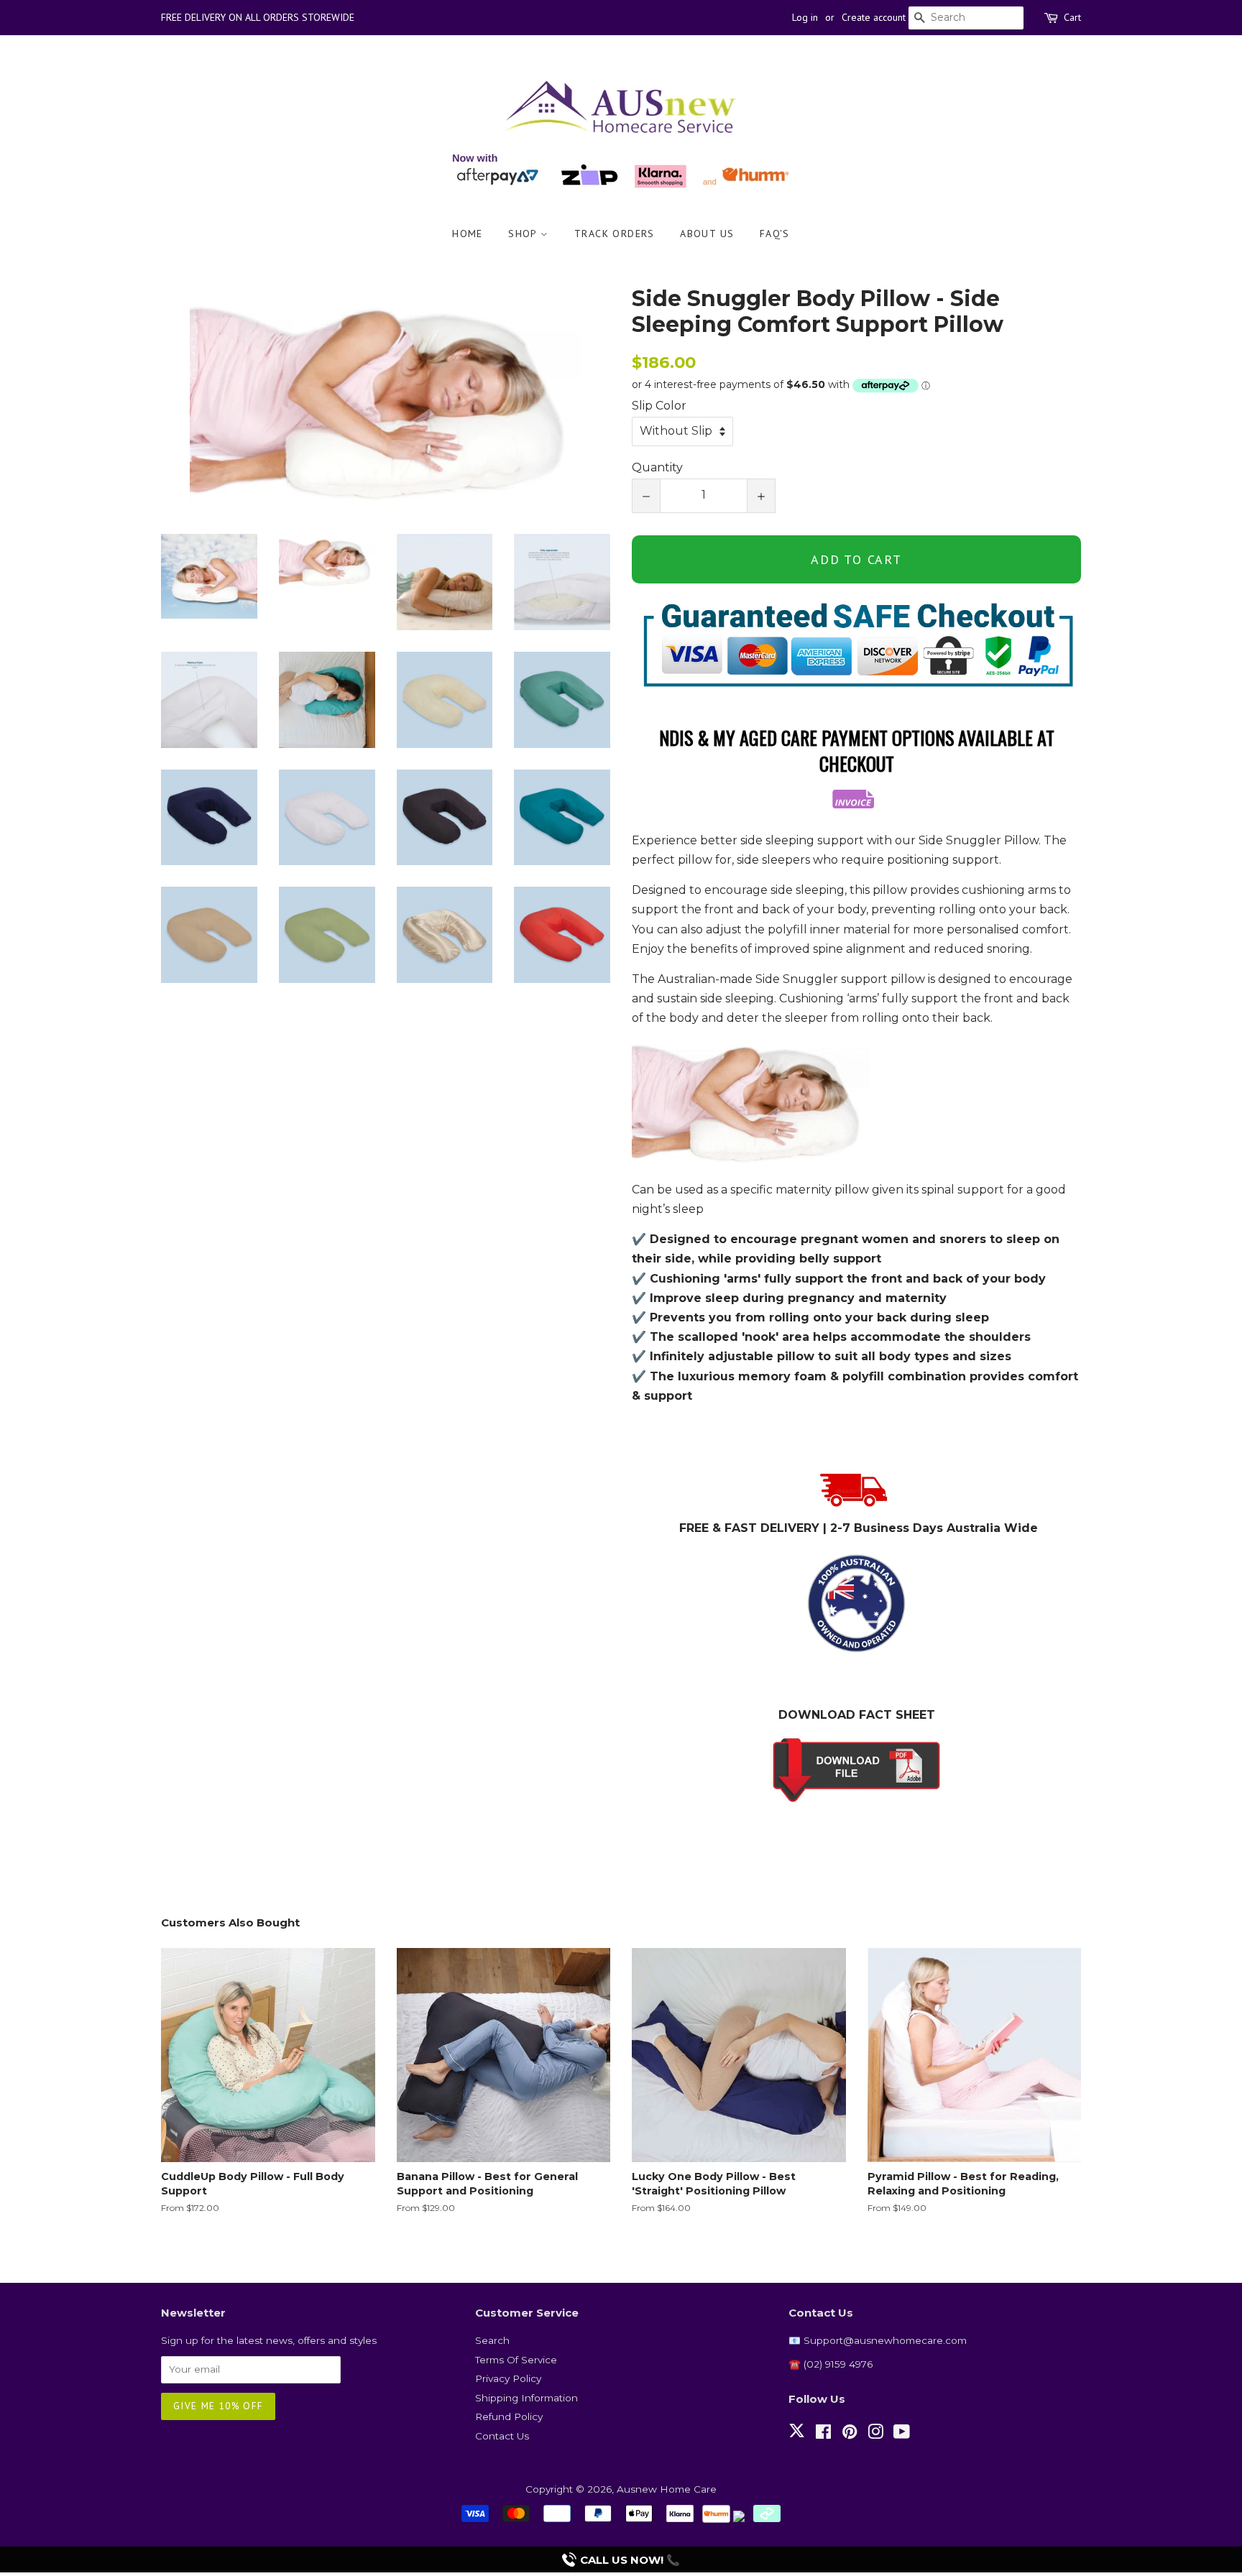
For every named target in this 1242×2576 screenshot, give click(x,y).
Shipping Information (526, 2398)
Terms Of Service (516, 2360)
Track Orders (615, 234)
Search (492, 2340)
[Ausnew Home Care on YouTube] (902, 2434)
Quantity (657, 467)
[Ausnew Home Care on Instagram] (875, 2434)
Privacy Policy (508, 2378)
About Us (707, 234)
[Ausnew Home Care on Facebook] (823, 2434)
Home (468, 234)
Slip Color (659, 406)
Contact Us (502, 2436)
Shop (524, 234)
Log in (805, 17)
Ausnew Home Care (667, 2489)
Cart (1072, 17)
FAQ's (775, 234)
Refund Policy (509, 2416)
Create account (874, 17)
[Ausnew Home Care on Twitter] (797, 2439)
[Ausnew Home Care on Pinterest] (850, 2434)
